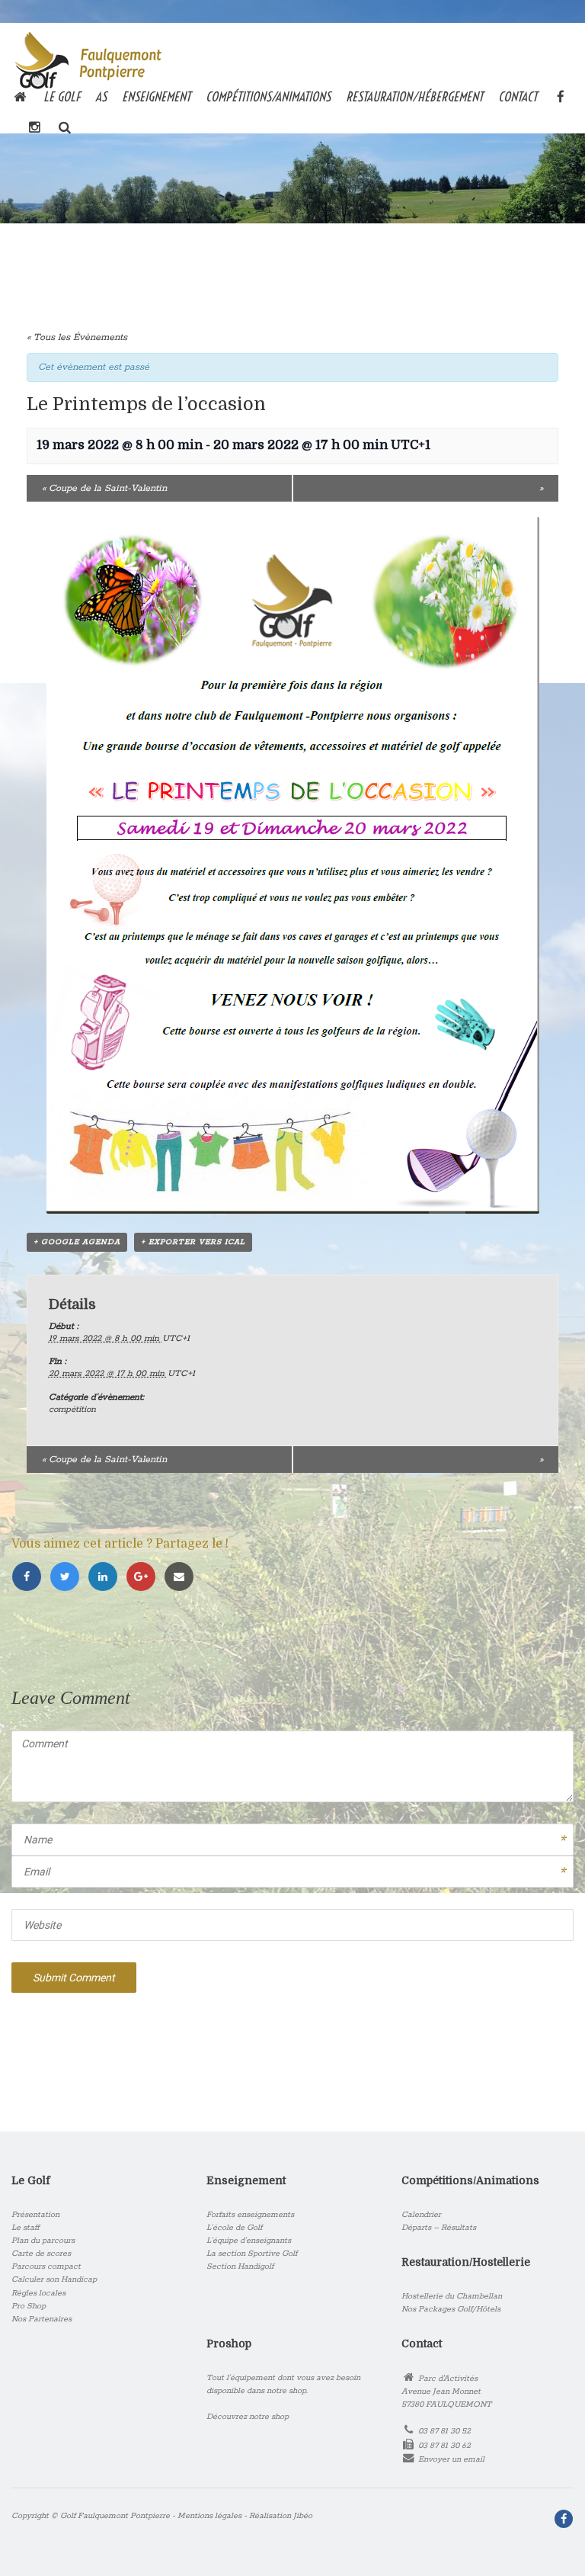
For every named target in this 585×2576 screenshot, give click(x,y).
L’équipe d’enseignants (249, 2241)
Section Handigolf (240, 2266)
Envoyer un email (451, 2459)
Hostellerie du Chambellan (452, 2296)
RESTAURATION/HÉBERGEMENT (414, 96)
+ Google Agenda (77, 1242)
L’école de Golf (234, 2228)
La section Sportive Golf (252, 2254)
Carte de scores (41, 2254)
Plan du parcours (43, 2241)
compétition (72, 1409)
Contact (518, 96)
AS (101, 96)
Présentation (35, 2215)
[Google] (145, 1578)
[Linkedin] (107, 1578)
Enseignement (156, 96)
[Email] (181, 1578)
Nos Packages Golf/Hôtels (451, 2309)
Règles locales (38, 2293)
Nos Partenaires (42, 2319)
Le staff (26, 2228)
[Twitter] (69, 1578)
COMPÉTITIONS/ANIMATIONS (268, 96)
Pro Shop (29, 2306)
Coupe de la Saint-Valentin (104, 488)
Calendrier (421, 2215)
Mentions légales (209, 2516)
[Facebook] (30, 1578)
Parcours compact (46, 2266)
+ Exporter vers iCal (193, 1242)
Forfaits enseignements (250, 2215)
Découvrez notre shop (248, 2417)
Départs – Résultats (439, 2228)
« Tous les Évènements (77, 337)
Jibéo (303, 2516)
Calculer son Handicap (54, 2279)
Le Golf (62, 96)
